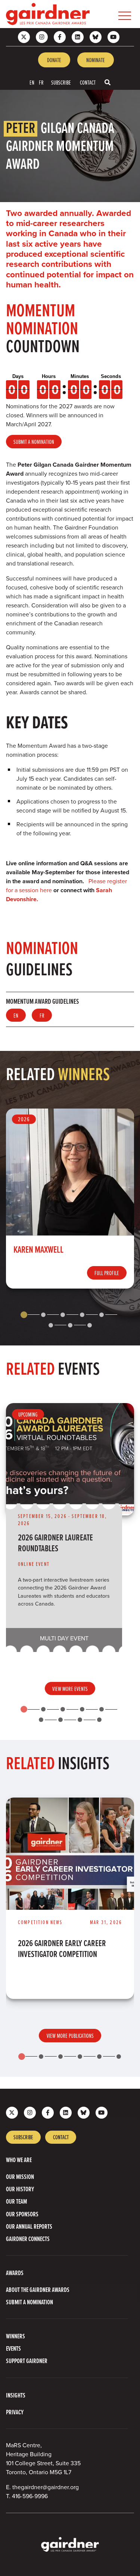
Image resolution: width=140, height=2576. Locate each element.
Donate (54, 60)
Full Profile (107, 1273)
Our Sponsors (22, 2214)
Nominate (96, 60)
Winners (15, 2336)
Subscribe (61, 82)
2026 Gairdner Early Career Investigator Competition (62, 1948)
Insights (16, 2395)
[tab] (24, 1315)
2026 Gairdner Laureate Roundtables (55, 1543)
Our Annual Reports (29, 2226)
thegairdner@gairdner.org (46, 2487)
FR (41, 82)
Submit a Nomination (34, 442)
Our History (20, 2189)
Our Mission (20, 2176)
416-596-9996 (30, 2496)
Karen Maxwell (38, 1249)
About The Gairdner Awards (38, 2290)
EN (32, 82)
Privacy (15, 2412)
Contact (88, 82)
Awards (15, 2273)
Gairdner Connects (28, 2239)
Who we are (19, 2160)
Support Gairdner (27, 2361)
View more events (70, 1689)
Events (13, 2348)
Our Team (16, 2201)
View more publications (70, 2036)
